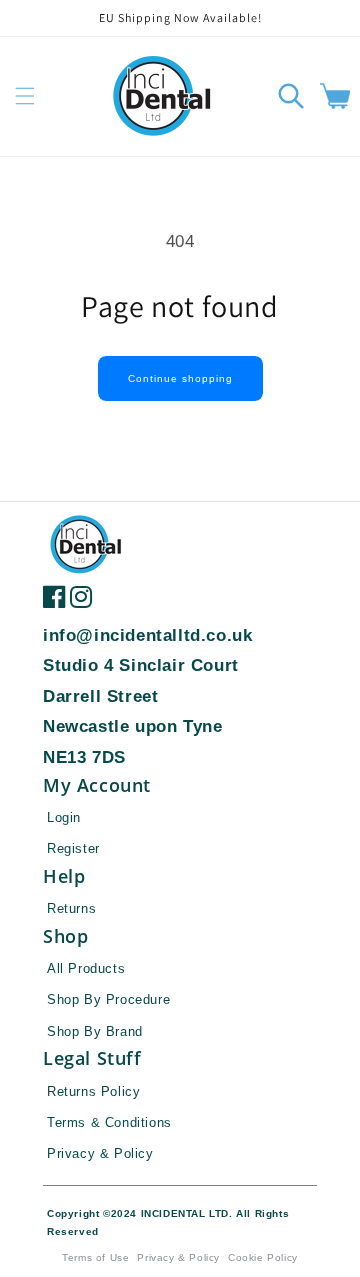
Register (73, 848)
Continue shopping (180, 378)
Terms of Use (95, 1257)
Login (64, 817)
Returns (71, 908)
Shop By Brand (95, 1031)
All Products (86, 968)
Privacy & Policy (100, 1153)
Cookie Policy (263, 1257)
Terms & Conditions (109, 1122)
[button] (25, 96)
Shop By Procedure (108, 999)
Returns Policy (93, 1091)
